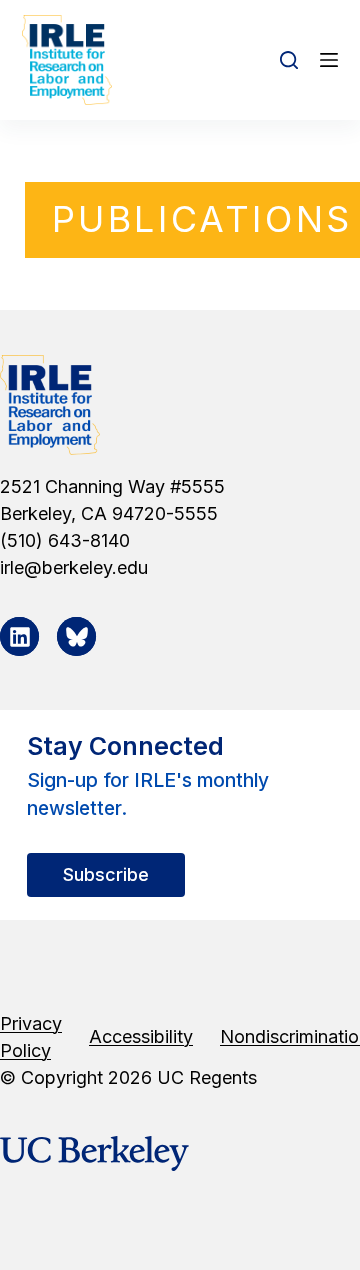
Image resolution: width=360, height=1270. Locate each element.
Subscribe (106, 874)
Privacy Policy (31, 1037)
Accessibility (141, 1036)
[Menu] (329, 60)
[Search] (289, 60)
